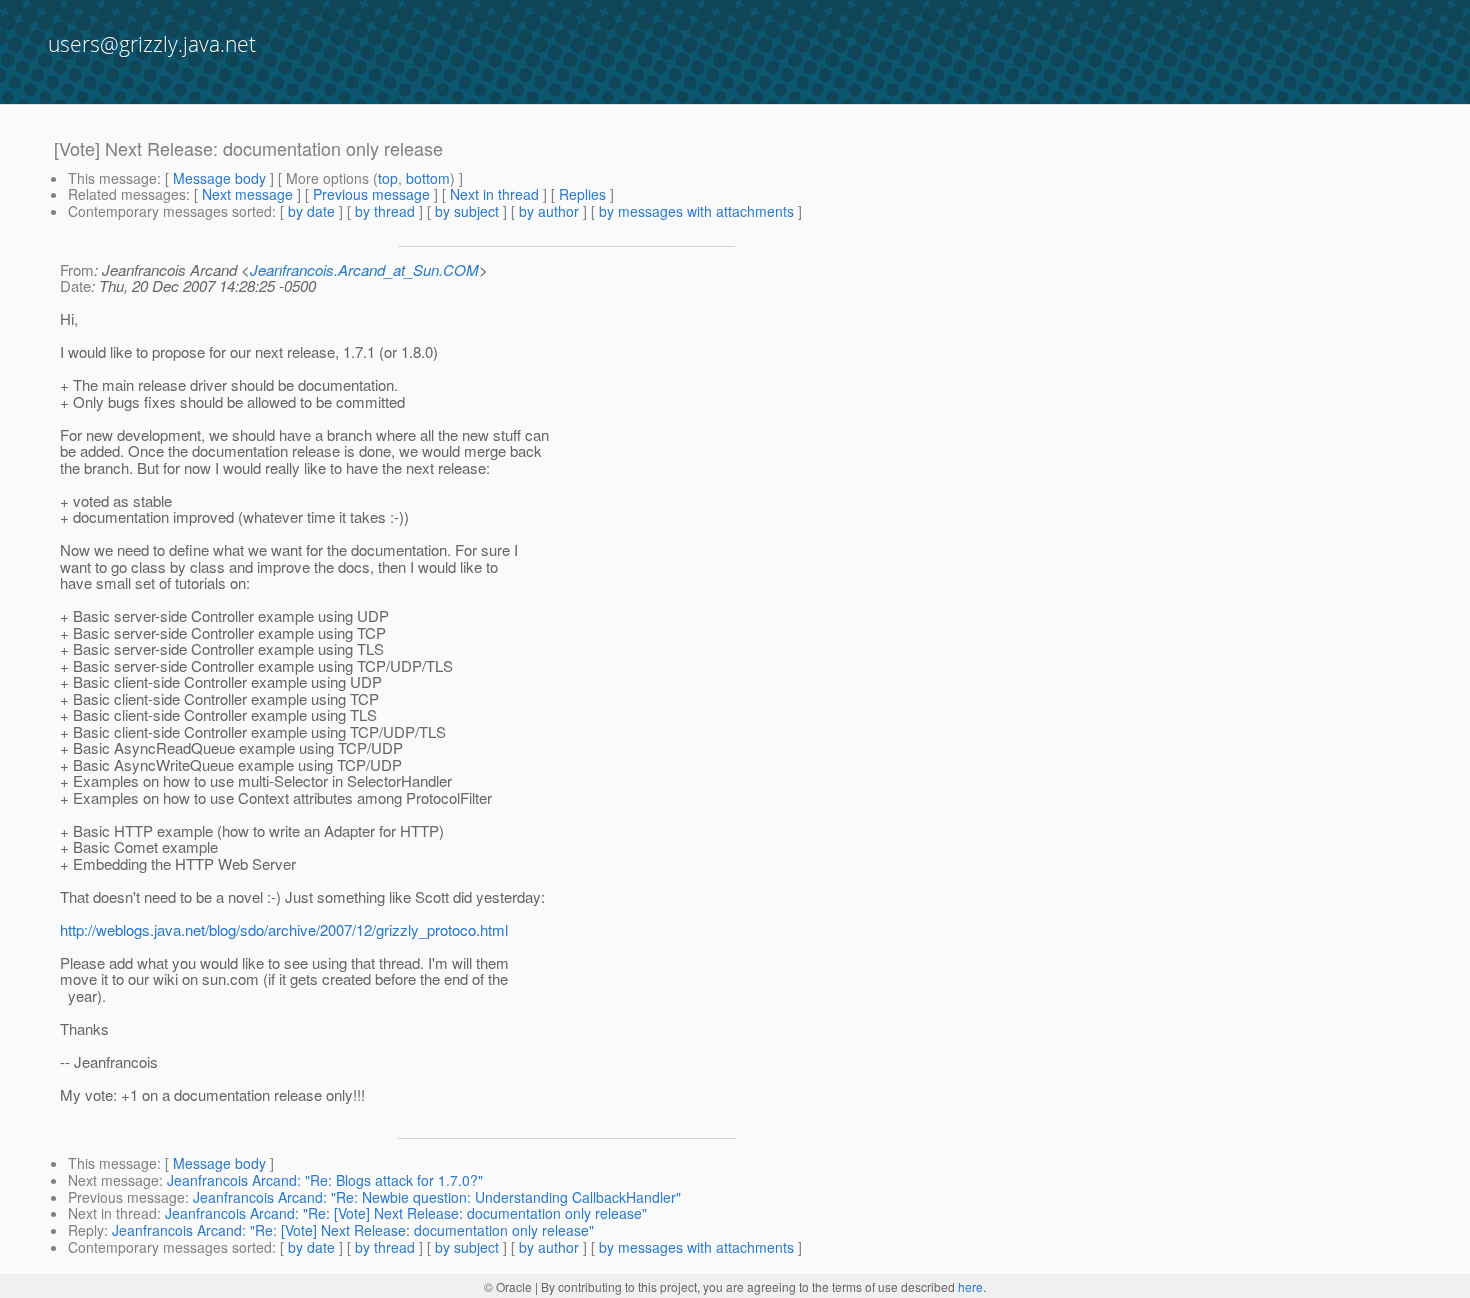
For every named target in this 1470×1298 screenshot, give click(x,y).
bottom (428, 178)
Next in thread (494, 194)
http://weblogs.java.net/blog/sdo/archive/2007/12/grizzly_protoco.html (284, 929)
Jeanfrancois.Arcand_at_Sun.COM (364, 269)
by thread (385, 211)
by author (549, 211)
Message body (219, 178)
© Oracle (508, 1286)
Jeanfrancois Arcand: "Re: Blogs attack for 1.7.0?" (325, 1180)
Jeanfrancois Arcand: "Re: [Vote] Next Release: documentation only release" (406, 1213)
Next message (247, 194)
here (970, 1286)
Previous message (371, 194)
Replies (582, 194)
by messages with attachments (696, 211)
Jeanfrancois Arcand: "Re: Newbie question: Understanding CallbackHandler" (437, 1197)
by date (311, 211)
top (388, 178)
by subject (467, 211)
